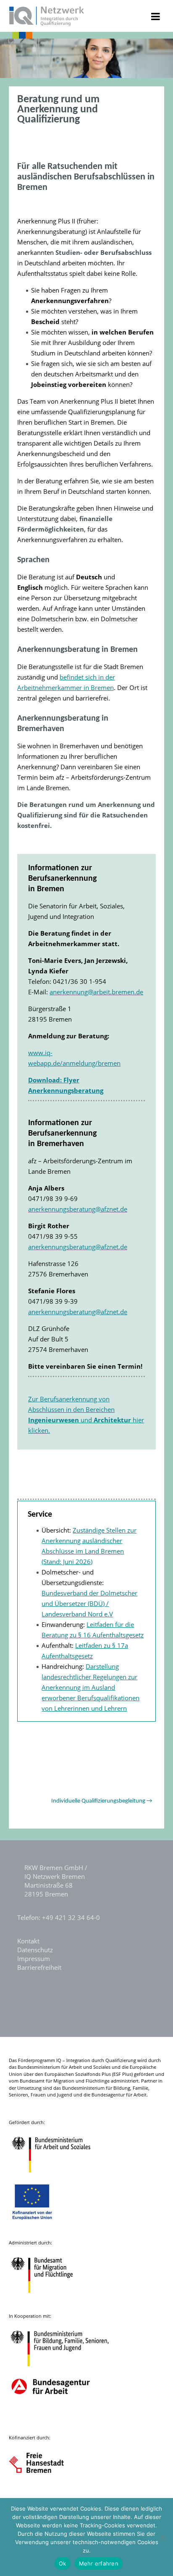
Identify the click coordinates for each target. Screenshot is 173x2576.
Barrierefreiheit (39, 1967)
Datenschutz (35, 1950)
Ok (63, 2563)
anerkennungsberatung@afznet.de (78, 1209)
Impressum (34, 1959)
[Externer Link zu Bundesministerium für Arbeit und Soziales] (58, 2177)
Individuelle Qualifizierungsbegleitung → (102, 1801)
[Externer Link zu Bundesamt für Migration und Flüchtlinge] (48, 2297)
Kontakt (28, 1941)
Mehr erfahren (99, 2563)
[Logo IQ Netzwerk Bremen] (47, 23)
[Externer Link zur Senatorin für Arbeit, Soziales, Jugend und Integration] (44, 2492)
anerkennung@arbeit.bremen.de (96, 992)
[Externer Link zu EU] (39, 2224)
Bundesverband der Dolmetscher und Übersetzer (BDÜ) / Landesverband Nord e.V (89, 1603)
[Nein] (163, 2537)
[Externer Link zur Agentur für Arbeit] (50, 2419)
